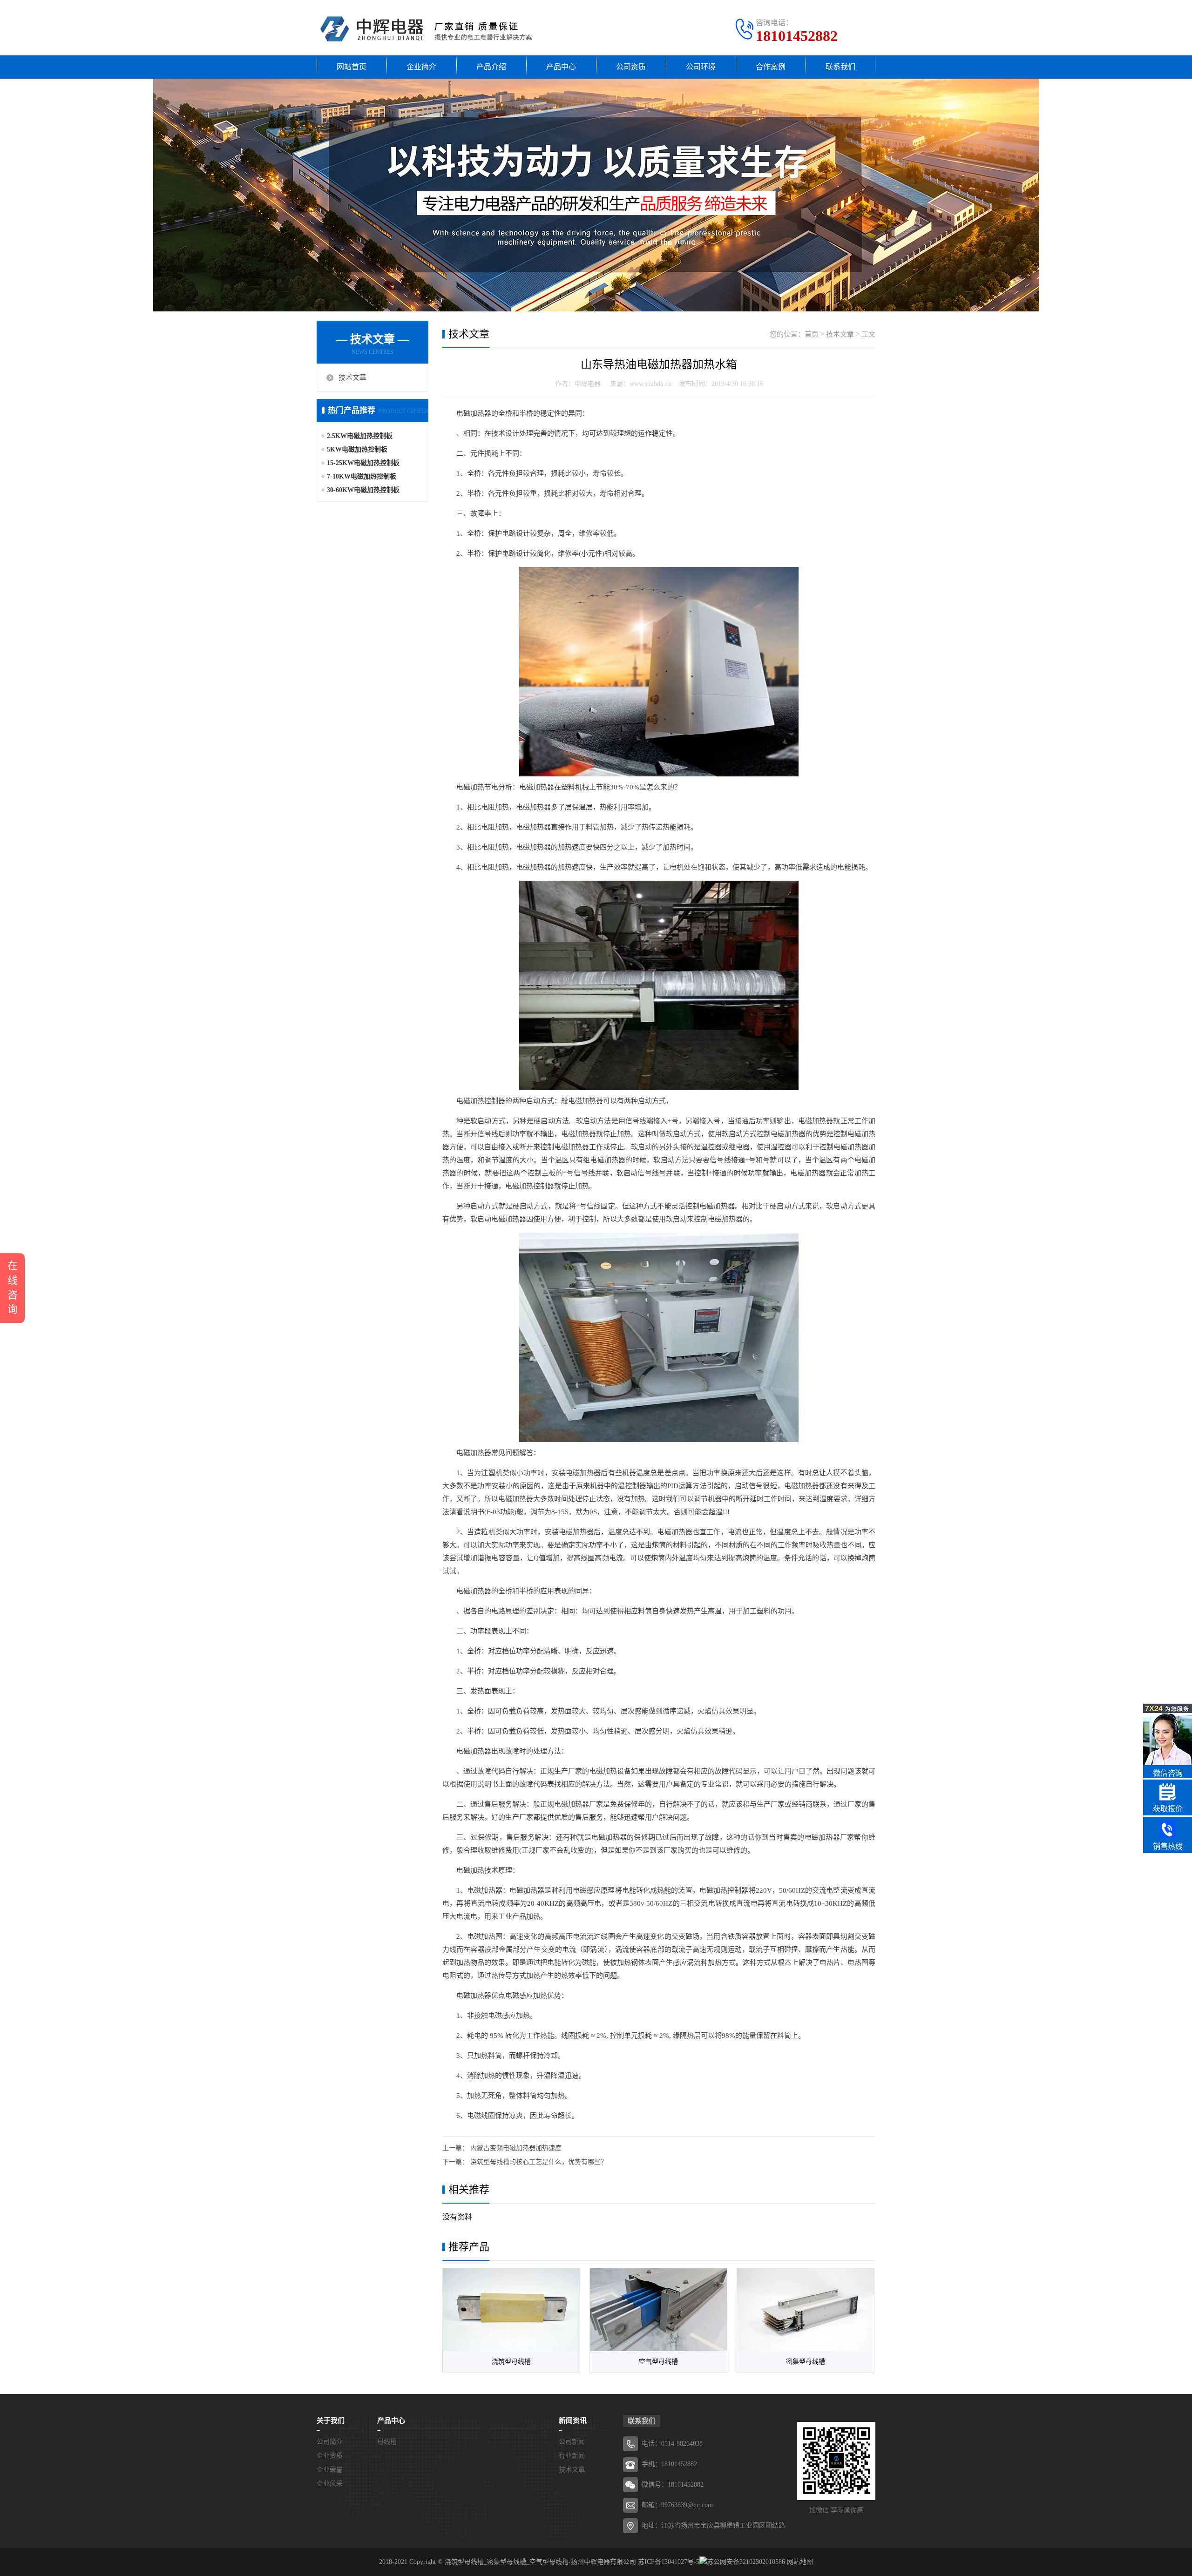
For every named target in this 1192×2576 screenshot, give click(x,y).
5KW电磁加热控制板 (357, 449)
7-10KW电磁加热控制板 (362, 476)
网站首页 (352, 67)
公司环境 (701, 67)
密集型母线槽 (806, 2362)
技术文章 (352, 378)
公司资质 (631, 67)
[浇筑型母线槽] (511, 2310)
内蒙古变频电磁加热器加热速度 (516, 2148)
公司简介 (330, 2442)
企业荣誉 (330, 2470)
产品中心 (561, 67)
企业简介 (421, 67)
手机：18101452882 (669, 2464)
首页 (812, 334)
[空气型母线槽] (658, 2310)
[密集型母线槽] (806, 2310)
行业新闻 (572, 2456)
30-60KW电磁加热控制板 (363, 490)
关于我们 (331, 2421)
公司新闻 (572, 2442)
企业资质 (330, 2456)
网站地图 (800, 2562)
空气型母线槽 (658, 2362)
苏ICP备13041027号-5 (669, 2562)
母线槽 (387, 2442)
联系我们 (840, 67)
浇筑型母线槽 (511, 2362)
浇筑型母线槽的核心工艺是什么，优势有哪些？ (539, 2162)
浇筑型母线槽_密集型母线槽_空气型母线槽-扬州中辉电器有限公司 (540, 2562)
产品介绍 (491, 67)
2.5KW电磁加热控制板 (360, 436)
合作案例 (771, 67)
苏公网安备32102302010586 (746, 2562)
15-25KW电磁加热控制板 (363, 463)
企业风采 (330, 2484)
